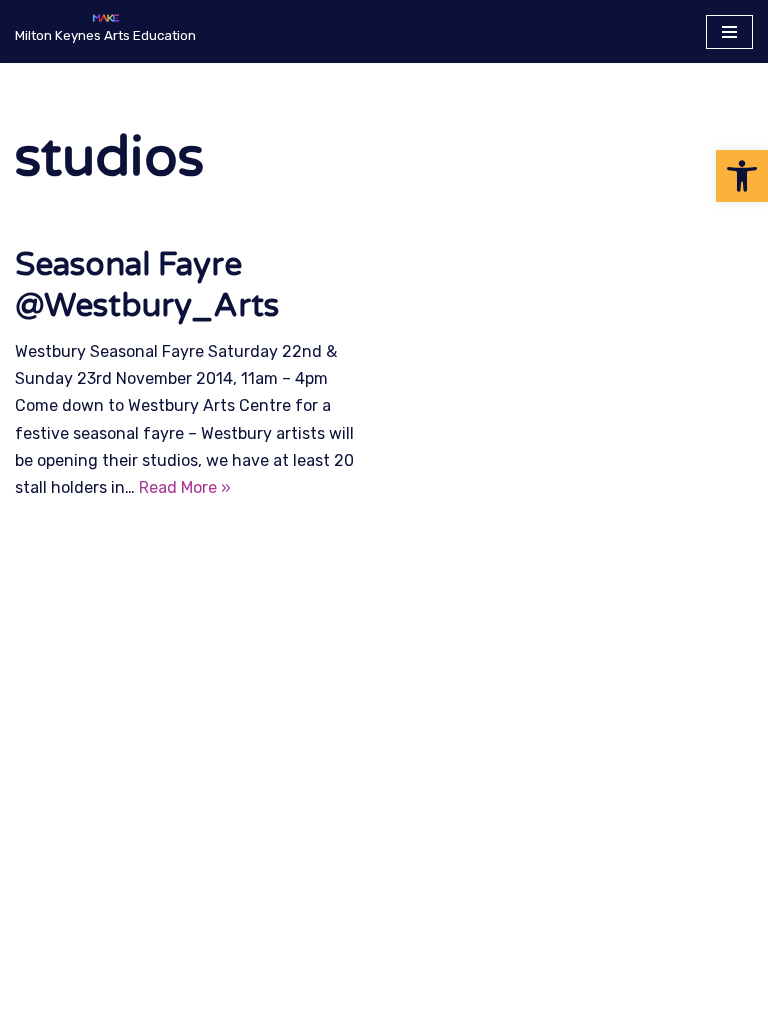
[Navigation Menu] (729, 32)
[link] (742, 176)
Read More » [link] (185, 487)
